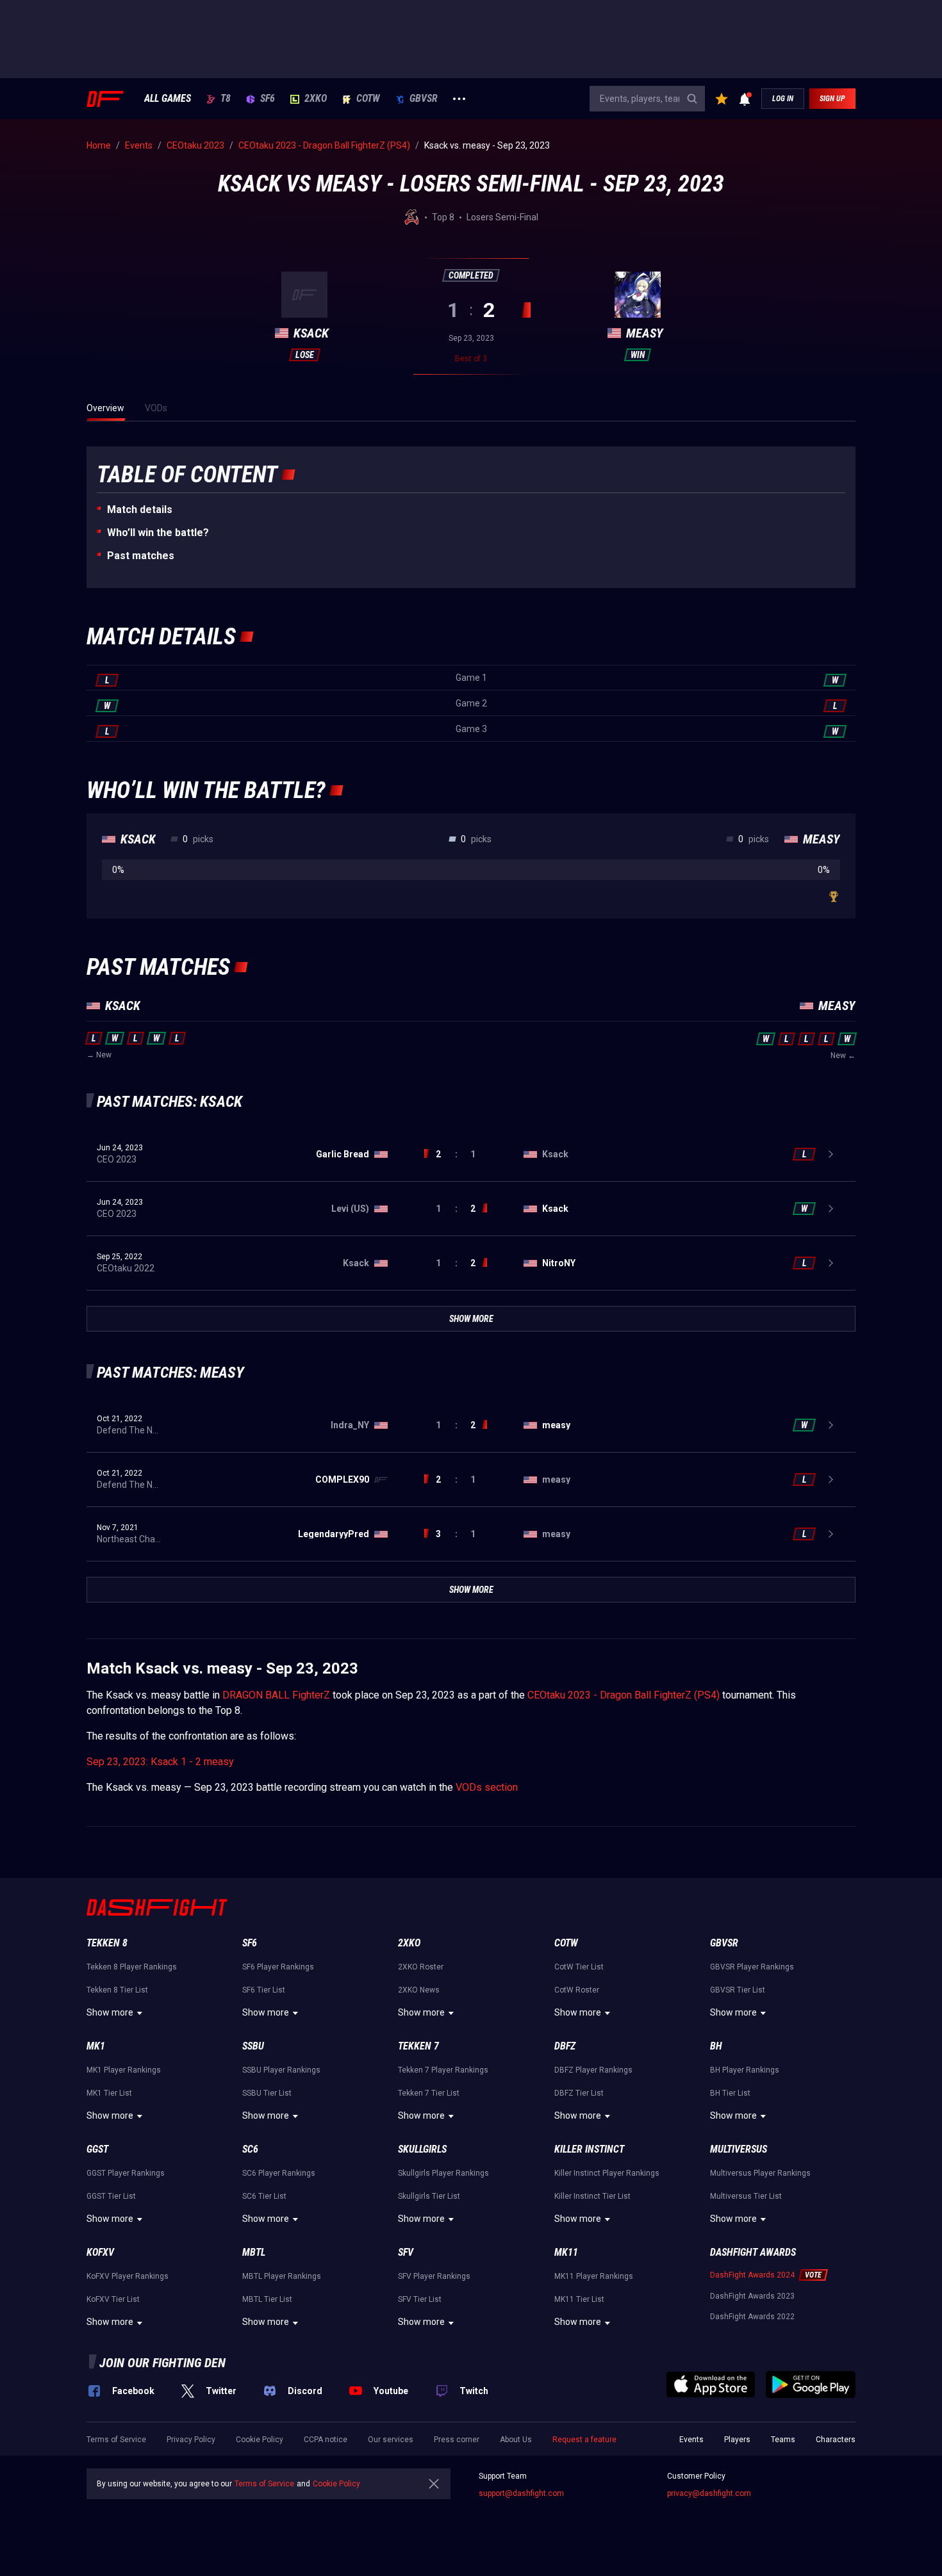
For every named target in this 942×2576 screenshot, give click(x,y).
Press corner (457, 2440)
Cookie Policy (260, 2440)
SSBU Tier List (267, 2093)
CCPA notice (326, 2440)
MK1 (96, 2046)
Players (737, 2440)
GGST (97, 2149)
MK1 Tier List (109, 2093)
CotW (368, 99)
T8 (226, 99)
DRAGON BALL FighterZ (276, 1695)
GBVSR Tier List (738, 1990)
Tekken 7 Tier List (429, 2093)
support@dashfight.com (521, 2493)
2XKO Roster (421, 1967)
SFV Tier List (420, 2299)
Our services (391, 2440)
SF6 (268, 99)
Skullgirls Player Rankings (443, 2173)
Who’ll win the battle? (158, 533)
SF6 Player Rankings (278, 1967)
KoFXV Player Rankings (128, 2276)
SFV (406, 2252)
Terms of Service (116, 2440)
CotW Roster (577, 1990)
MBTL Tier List (267, 2299)
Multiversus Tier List (746, 2196)
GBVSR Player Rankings (752, 1967)
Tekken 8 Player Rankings (132, 1967)
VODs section (487, 1787)
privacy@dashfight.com (709, 2493)
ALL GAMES (168, 99)
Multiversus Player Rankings (760, 2173)
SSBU (253, 2046)
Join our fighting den (162, 2363)
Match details (140, 509)
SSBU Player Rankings (281, 2070)
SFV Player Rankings (434, 2276)
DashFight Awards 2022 (752, 2317)
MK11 (566, 2252)
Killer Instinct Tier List (592, 2196)
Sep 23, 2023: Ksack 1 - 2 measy (160, 1762)
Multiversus (739, 2149)
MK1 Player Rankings (124, 2070)
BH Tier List (730, 2093)
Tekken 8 (107, 1943)
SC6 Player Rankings (279, 2173)
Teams (783, 2440)
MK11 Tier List (579, 2299)
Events (691, 2440)
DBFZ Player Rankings (593, 2070)
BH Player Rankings (745, 2070)
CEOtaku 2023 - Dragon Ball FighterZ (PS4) (624, 1695)
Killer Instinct (589, 2149)
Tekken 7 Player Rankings (443, 2070)
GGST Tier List (111, 2196)
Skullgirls (422, 2149)
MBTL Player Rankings (282, 2276)
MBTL (254, 2252)
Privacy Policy (191, 2440)
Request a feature (584, 2440)
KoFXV (100, 2252)
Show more (110, 2012)
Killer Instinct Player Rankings (607, 2173)
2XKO (316, 99)
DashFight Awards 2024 (752, 2275)
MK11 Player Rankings (594, 2276)
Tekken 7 (418, 2046)
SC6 (250, 2149)
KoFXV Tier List (113, 2299)
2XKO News (419, 1990)
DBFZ (565, 2046)
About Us (516, 2440)
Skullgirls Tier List (429, 2196)
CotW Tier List (579, 1967)
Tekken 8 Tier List (117, 1990)
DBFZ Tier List (579, 2093)
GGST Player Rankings (126, 2173)
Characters (836, 2440)
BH (716, 2046)
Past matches (141, 556)
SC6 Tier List (264, 2196)
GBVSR (424, 99)
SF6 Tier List (264, 1990)
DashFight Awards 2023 (752, 2296)
